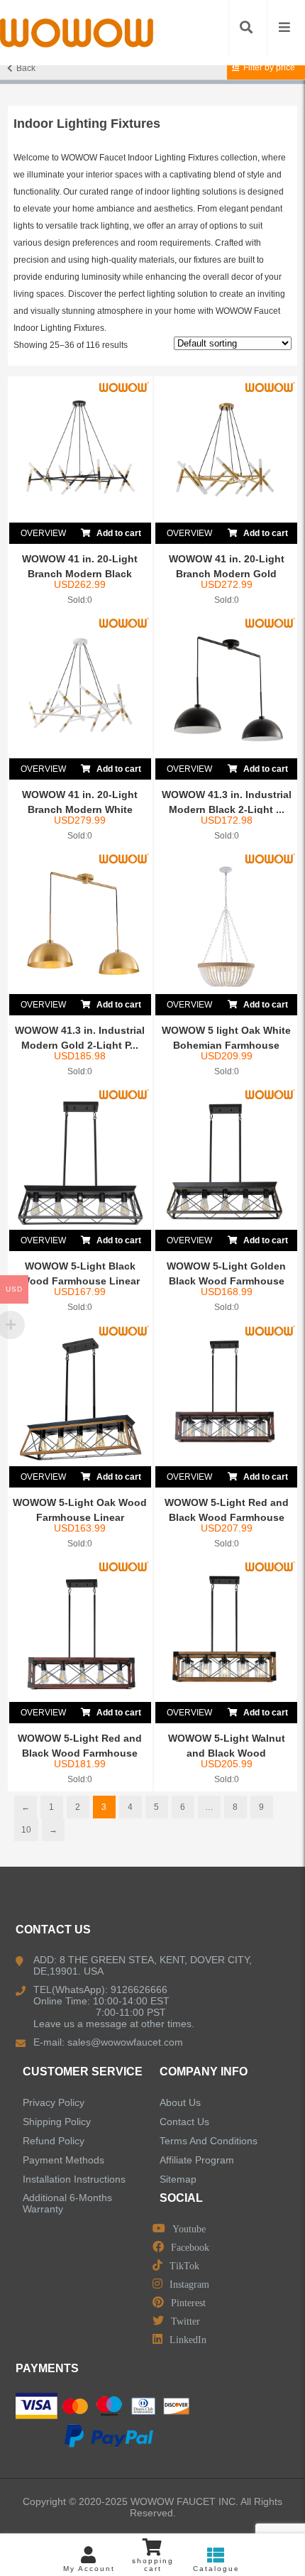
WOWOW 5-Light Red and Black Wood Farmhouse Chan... (227, 1517)
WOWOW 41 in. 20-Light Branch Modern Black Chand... (80, 574)
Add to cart (118, 533)
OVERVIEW (43, 533)
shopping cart (153, 2565)
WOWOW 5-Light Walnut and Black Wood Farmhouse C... (227, 1753)
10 (26, 1830)
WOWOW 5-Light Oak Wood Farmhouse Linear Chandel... (80, 1517)
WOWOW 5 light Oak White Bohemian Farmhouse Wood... (226, 1045)
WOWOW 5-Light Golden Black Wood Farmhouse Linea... (226, 1281)
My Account (89, 2569)
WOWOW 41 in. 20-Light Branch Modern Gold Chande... (227, 574)
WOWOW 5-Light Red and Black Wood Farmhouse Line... (80, 1753)
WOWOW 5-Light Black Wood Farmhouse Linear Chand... (80, 1281)
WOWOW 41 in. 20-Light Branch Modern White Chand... (80, 809)
